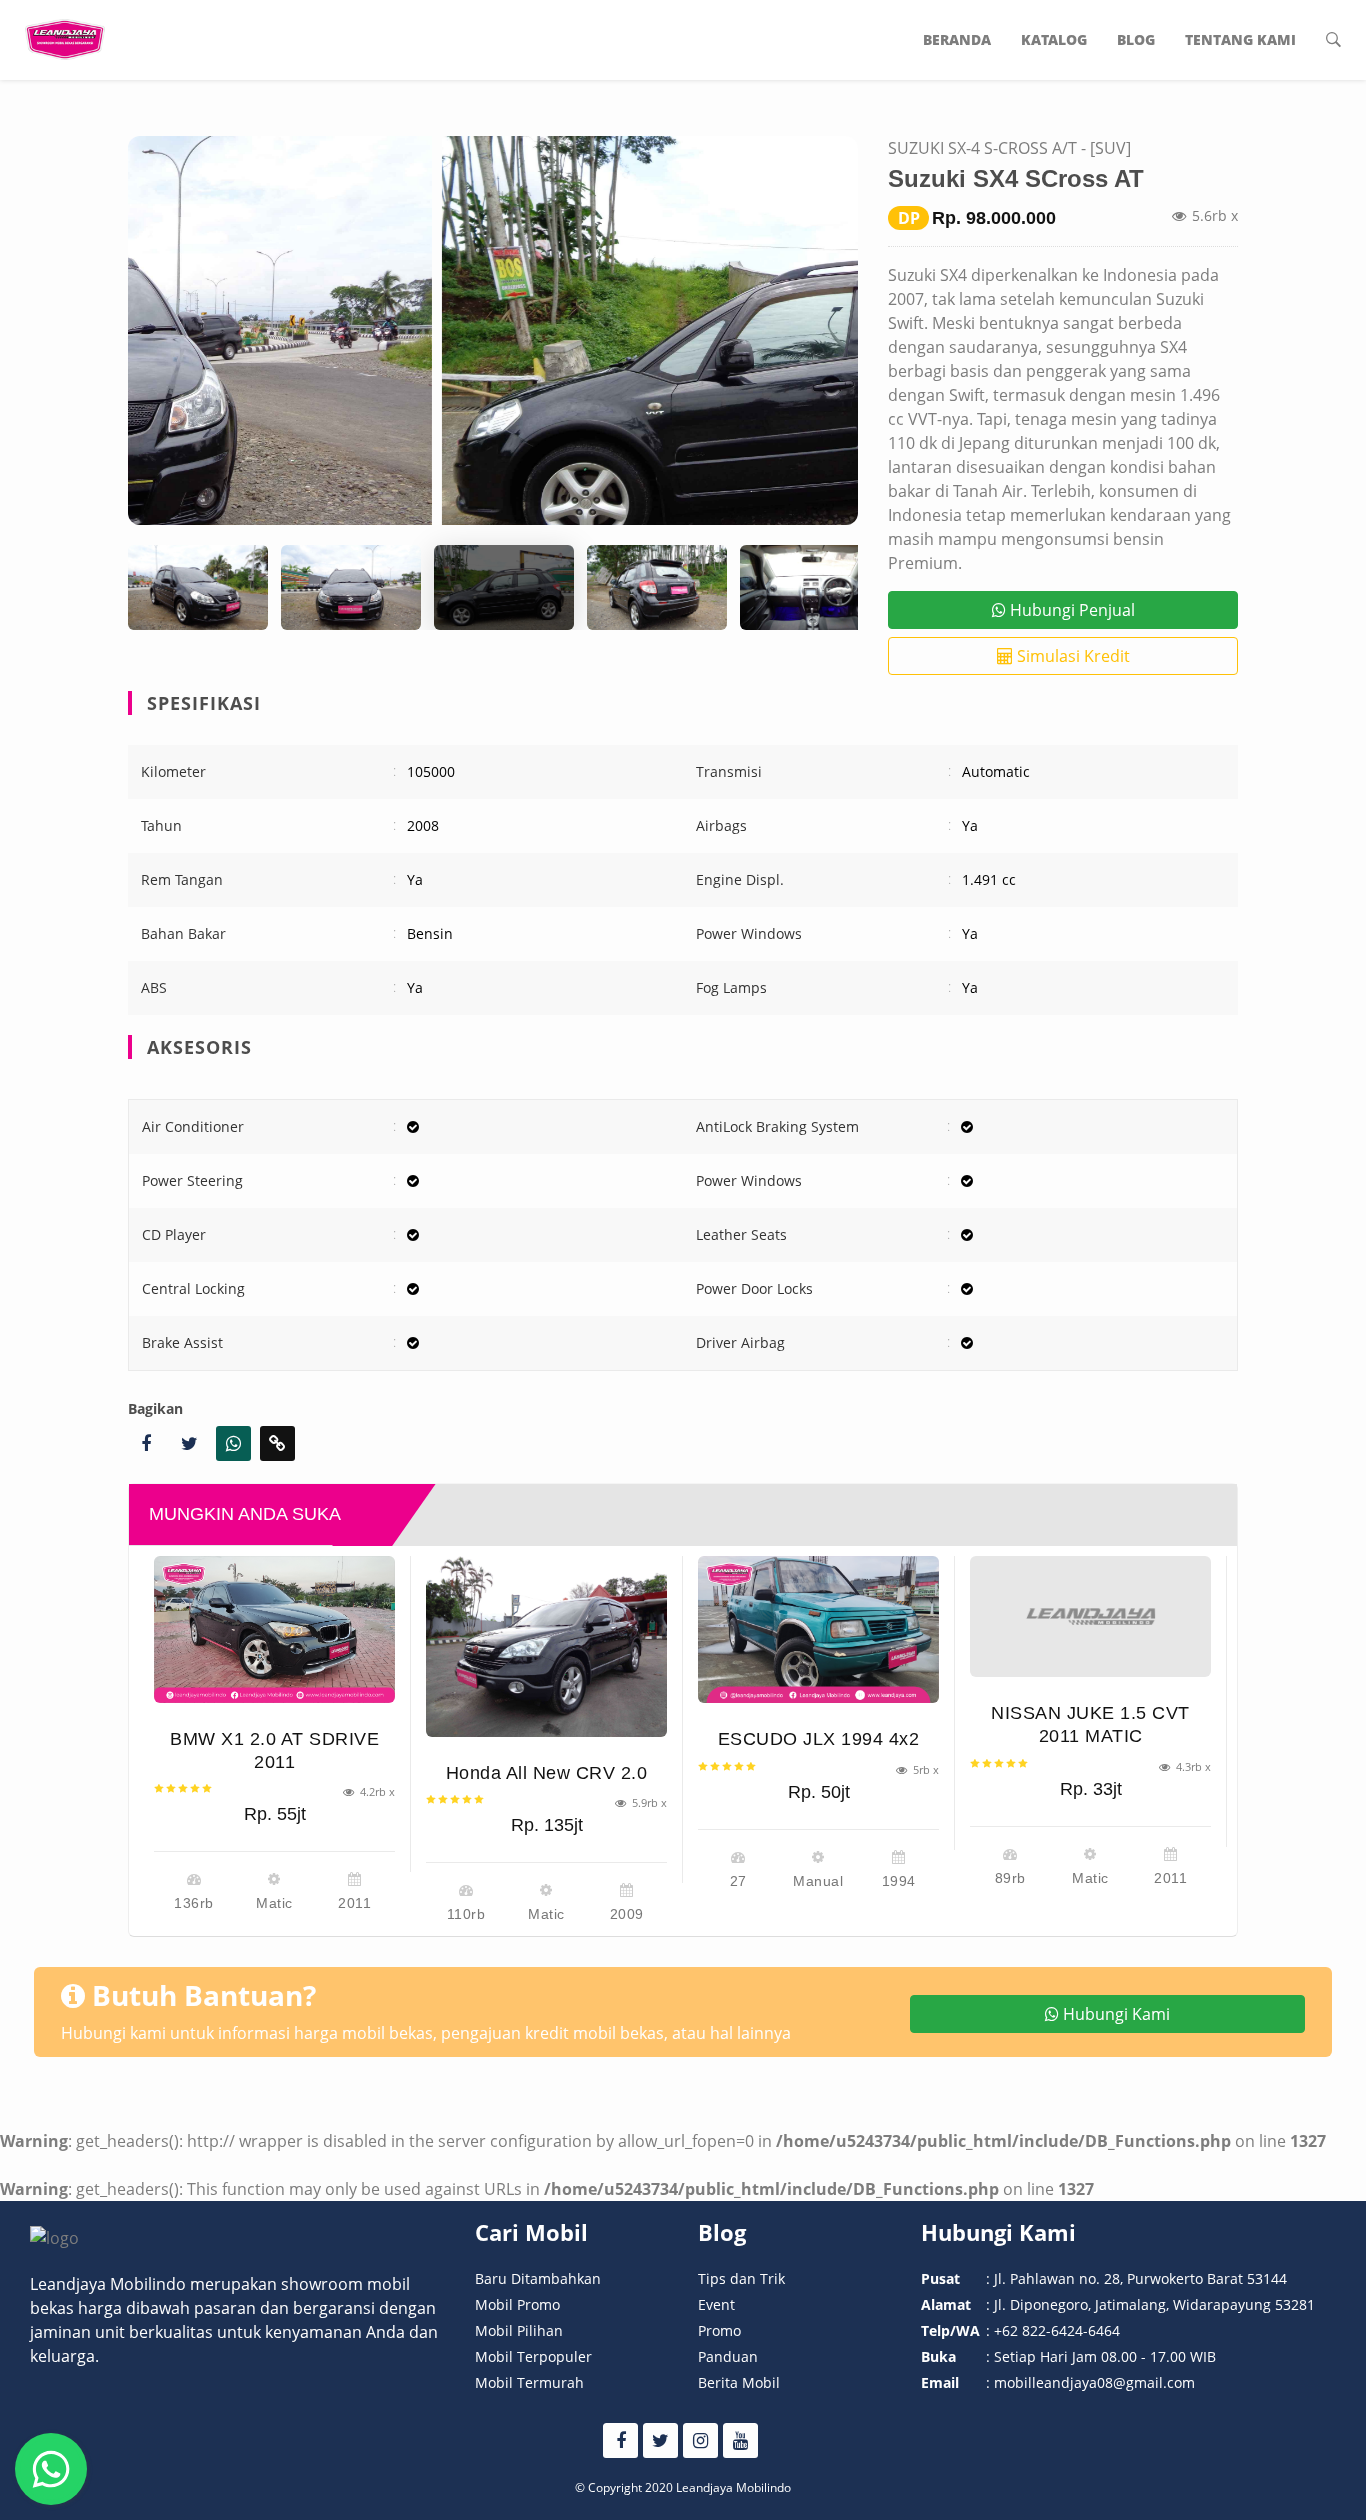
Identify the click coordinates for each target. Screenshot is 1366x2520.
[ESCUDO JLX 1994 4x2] (818, 1629)
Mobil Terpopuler (533, 2356)
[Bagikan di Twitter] (189, 1443)
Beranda (957, 39)
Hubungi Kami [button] (1114, 2014)
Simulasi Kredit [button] (1071, 656)
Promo (719, 2330)
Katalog (1054, 39)
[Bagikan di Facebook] (145, 1443)
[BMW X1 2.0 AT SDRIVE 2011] (274, 1629)
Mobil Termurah (529, 2382)
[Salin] (277, 1443)
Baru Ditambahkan (538, 2278)
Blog (1136, 39)
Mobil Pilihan (519, 2330)
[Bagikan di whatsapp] (233, 1443)
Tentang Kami (1240, 39)
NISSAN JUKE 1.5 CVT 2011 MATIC (1090, 1724)
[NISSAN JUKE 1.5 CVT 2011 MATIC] (1090, 1616)
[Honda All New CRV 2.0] (546, 1646)
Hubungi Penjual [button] (1070, 610)
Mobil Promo (517, 2304)
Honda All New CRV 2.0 (547, 1773)
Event (716, 2304)
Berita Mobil (739, 2382)
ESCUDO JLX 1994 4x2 (819, 1739)
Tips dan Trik (741, 2278)
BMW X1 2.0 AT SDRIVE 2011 (274, 1750)
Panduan (728, 2356)
